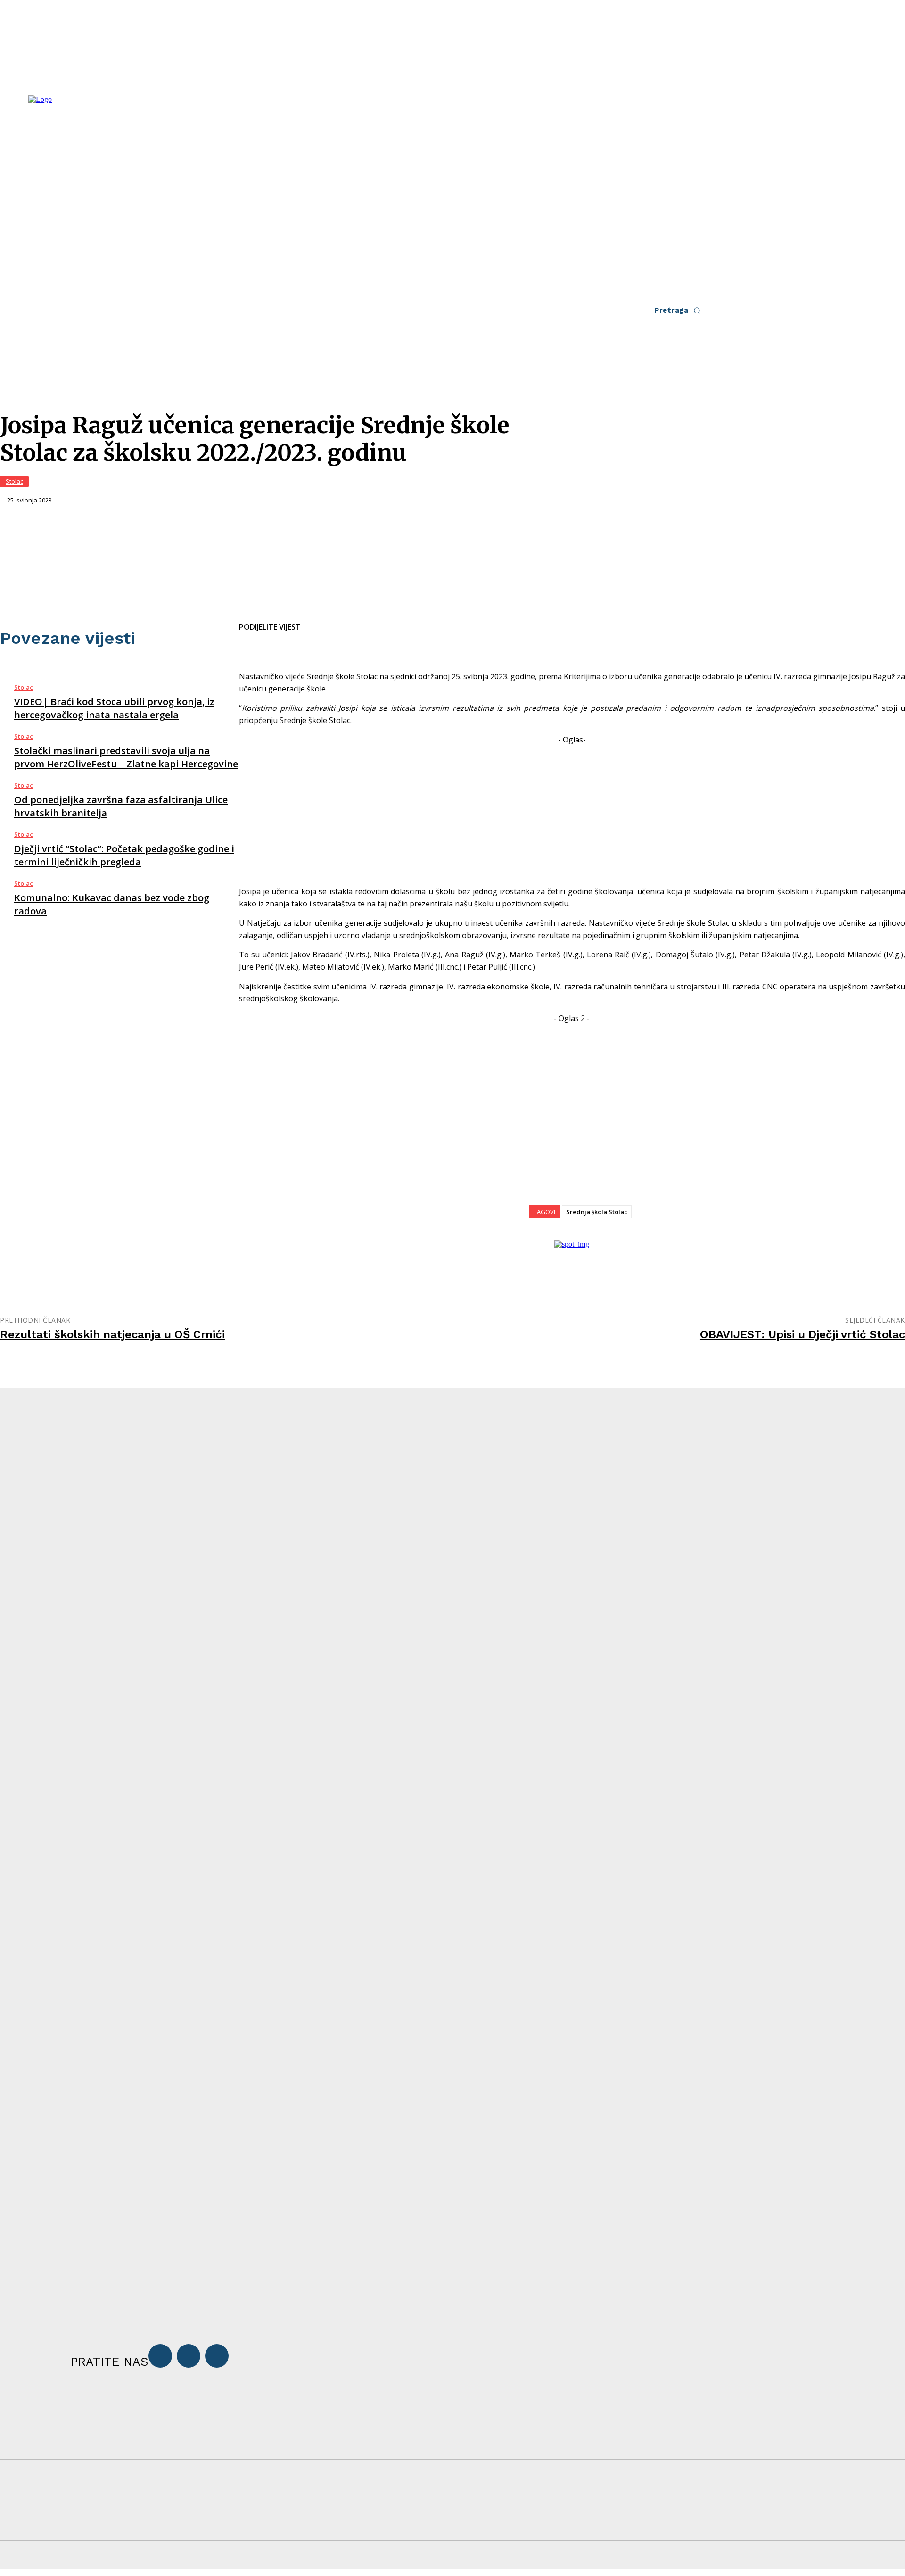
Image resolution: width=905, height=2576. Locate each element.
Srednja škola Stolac (597, 1212)
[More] (419, 621)
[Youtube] (217, 2356)
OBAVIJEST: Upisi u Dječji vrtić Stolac (802, 1334)
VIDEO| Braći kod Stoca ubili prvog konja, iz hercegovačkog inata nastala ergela (114, 708)
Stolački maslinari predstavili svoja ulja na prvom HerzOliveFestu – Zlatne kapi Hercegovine (126, 757)
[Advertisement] (572, 812)
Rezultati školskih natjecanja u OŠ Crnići (112, 1334)
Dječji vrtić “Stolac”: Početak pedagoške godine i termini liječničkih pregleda (124, 855)
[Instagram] (189, 2356)
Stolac (14, 481)
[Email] (350, 621)
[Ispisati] (384, 621)
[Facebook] (316, 621)
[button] (680, 310)
